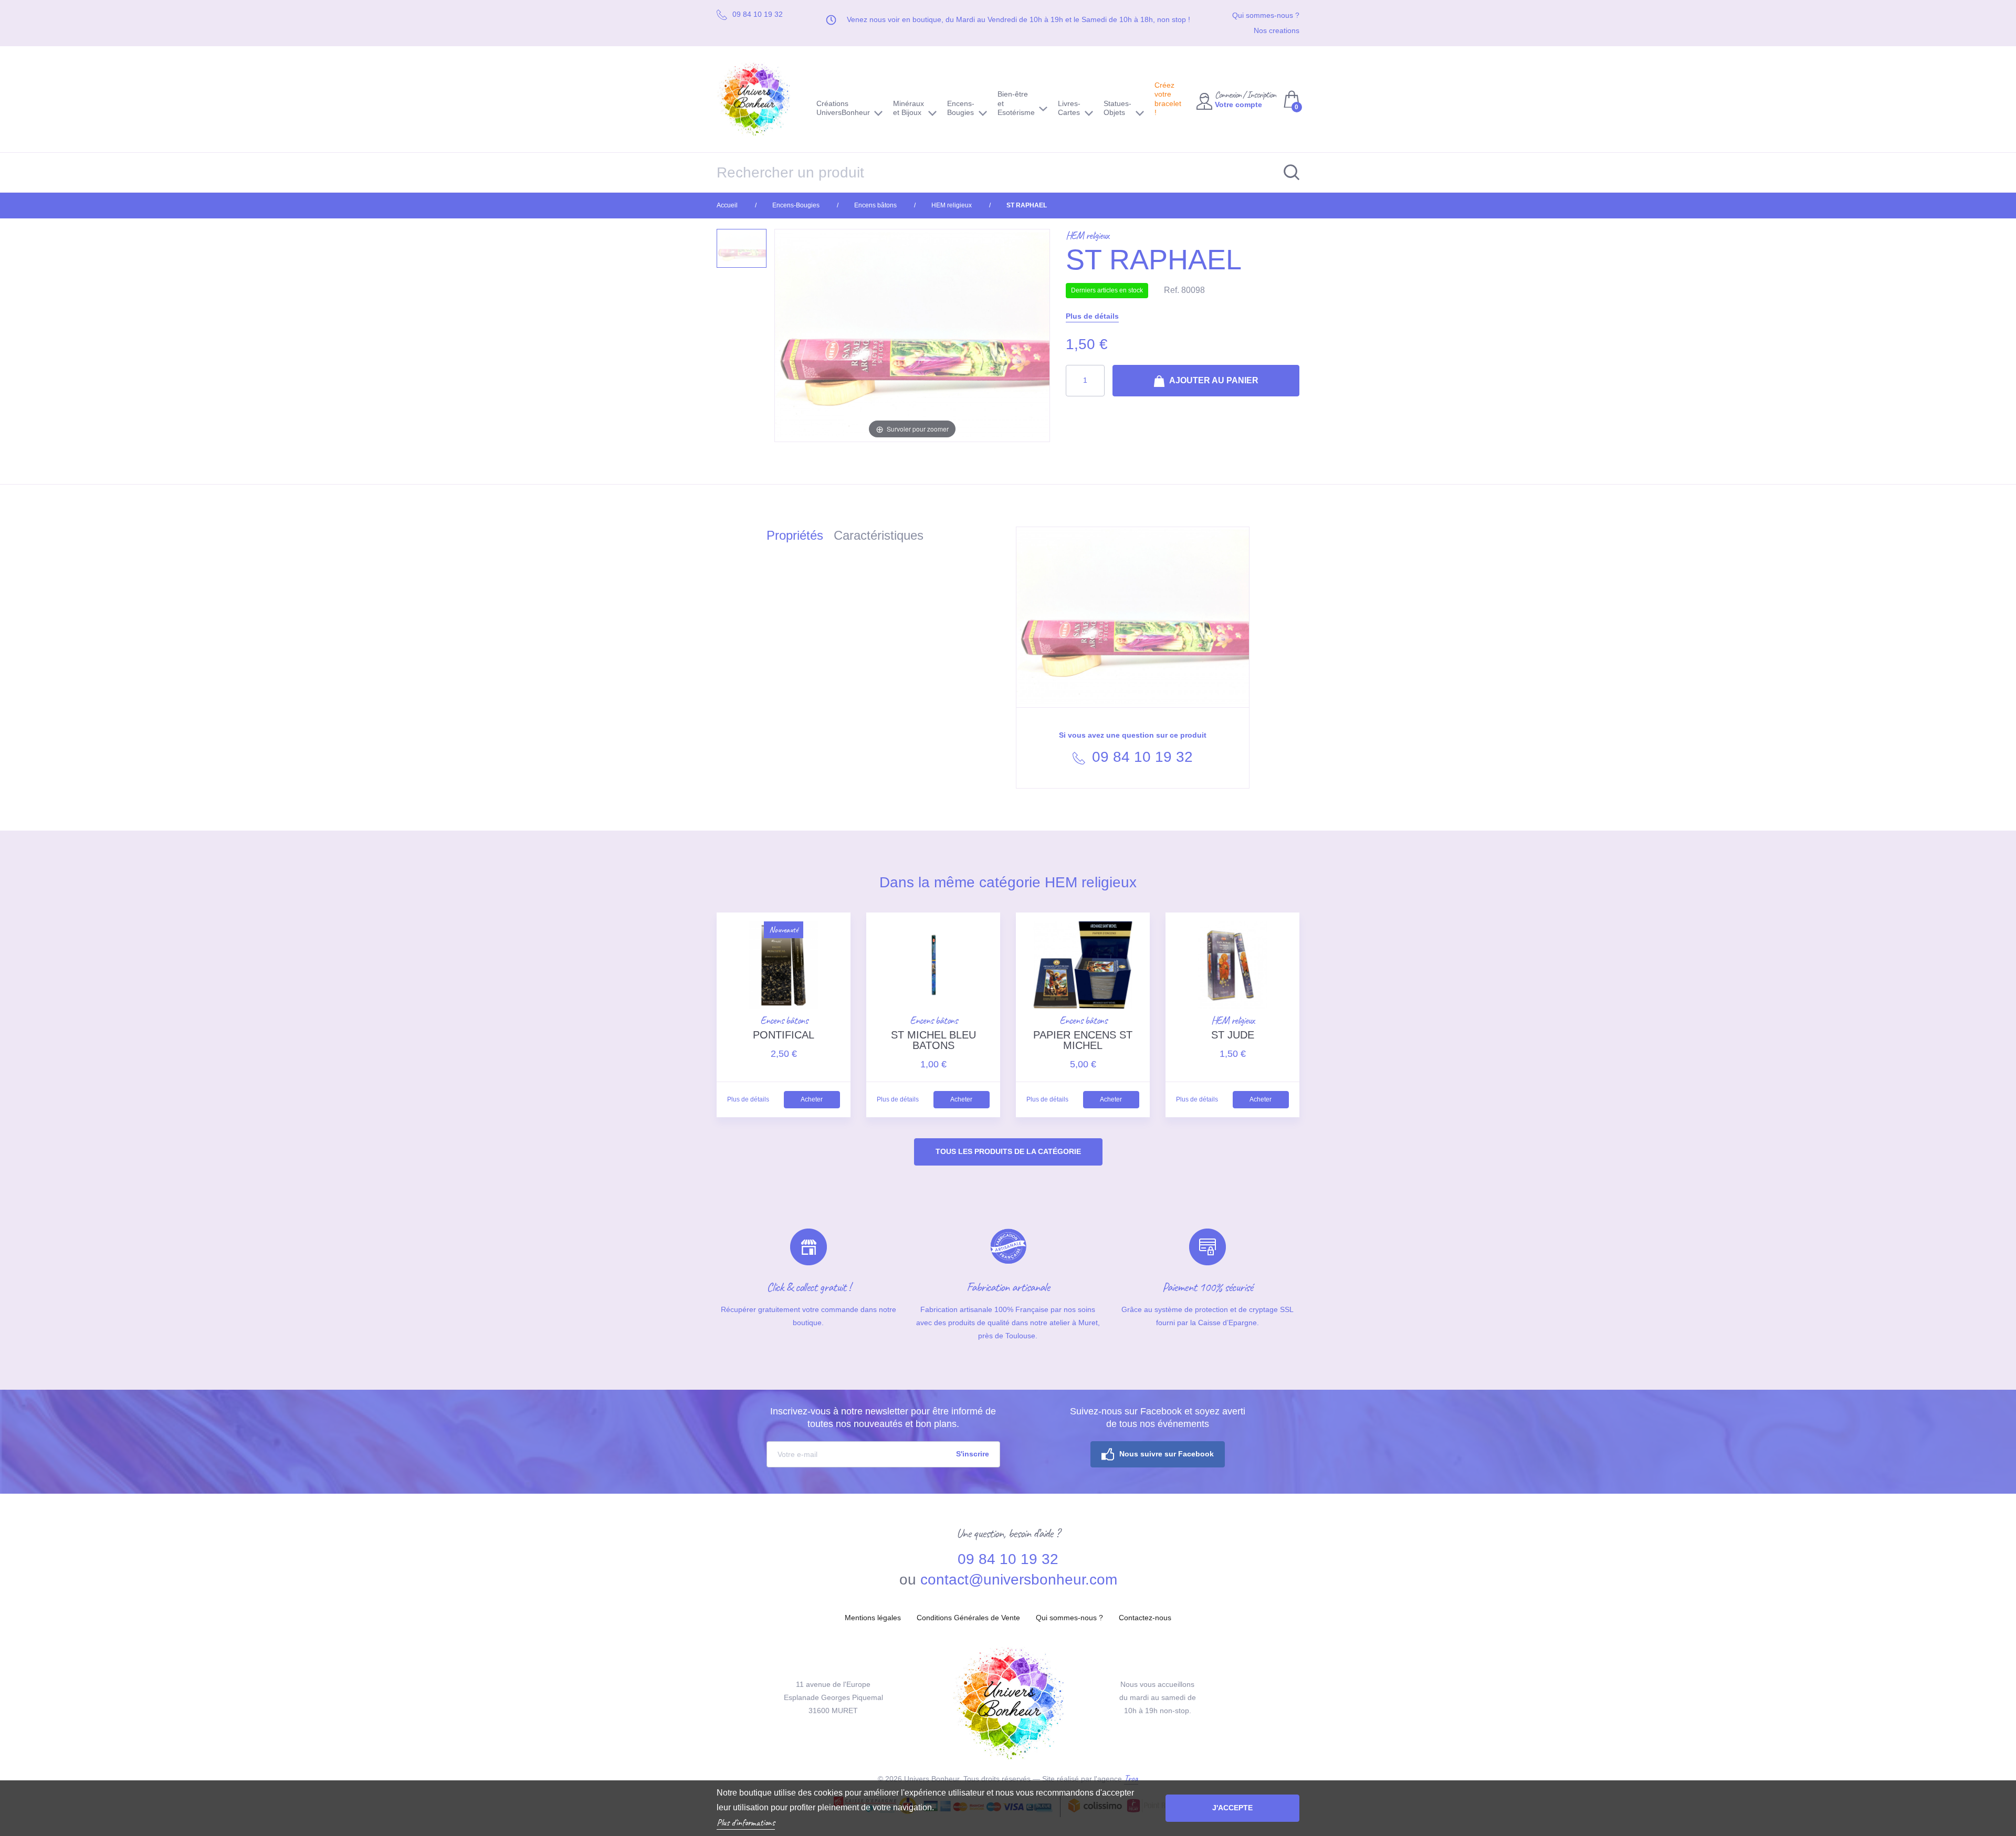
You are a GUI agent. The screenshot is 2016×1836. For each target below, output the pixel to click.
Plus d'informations (746, 1822)
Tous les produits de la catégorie (1008, 1151)
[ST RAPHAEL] (742, 248)
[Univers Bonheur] (759, 99)
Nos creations (1277, 30)
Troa (1131, 1778)
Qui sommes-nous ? (1266, 15)
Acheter (812, 1099)
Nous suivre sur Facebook (1167, 1454)
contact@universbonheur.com (1019, 1580)
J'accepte (1232, 1808)
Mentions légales (873, 1618)
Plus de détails (1092, 316)
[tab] (800, 537)
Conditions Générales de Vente (968, 1618)
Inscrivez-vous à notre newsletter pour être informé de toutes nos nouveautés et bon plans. (883, 1418)
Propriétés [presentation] (795, 535)
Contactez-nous (1145, 1618)
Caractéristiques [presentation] (879, 535)
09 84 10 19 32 (1140, 757)
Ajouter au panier (1213, 380)
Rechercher (1286, 172)
